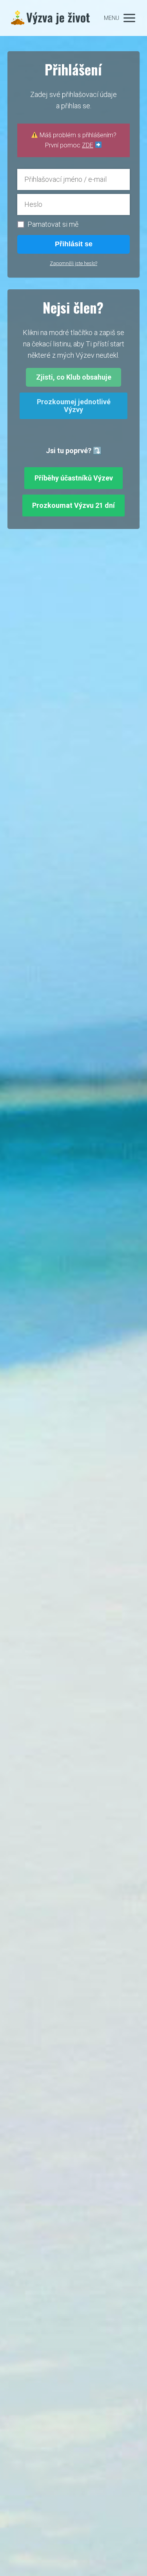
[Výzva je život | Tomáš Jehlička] (51, 18)
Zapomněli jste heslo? (73, 263)
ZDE (88, 145)
